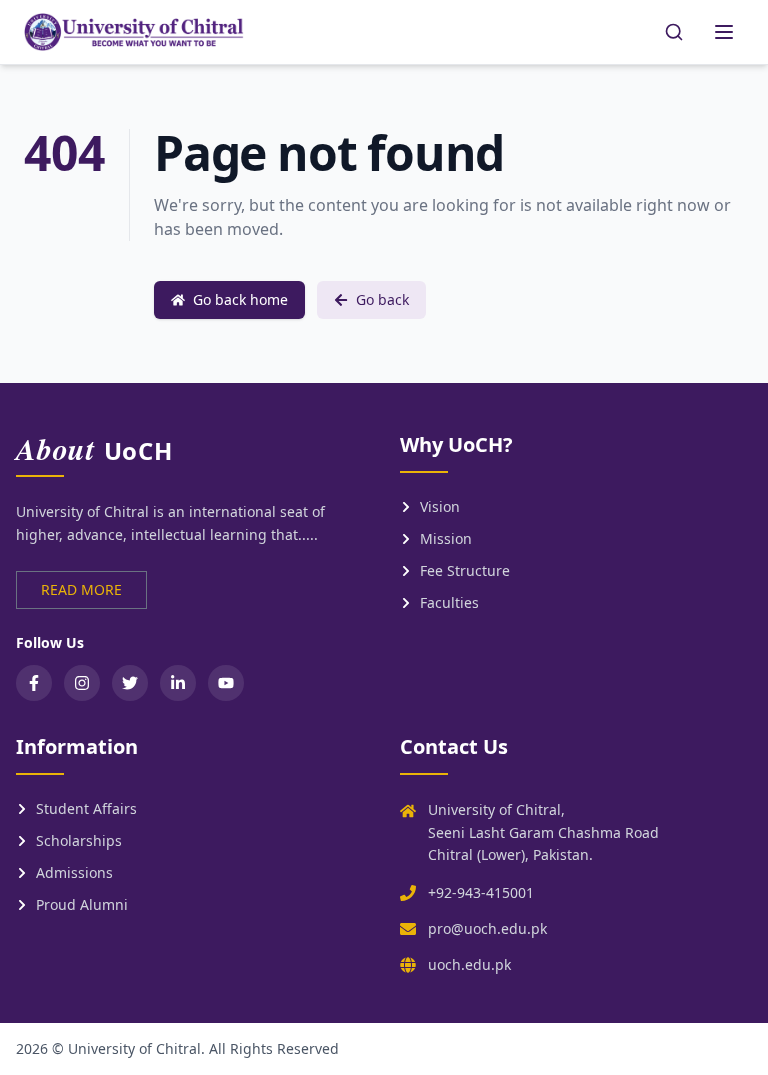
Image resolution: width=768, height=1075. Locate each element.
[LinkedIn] (178, 683)
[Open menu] (724, 32)
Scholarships (79, 840)
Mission (446, 538)
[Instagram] (82, 683)
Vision (440, 506)
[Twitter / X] (130, 683)
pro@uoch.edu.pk (487, 928)
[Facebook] (34, 683)
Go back (382, 299)
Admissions (74, 872)
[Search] (674, 32)
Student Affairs (86, 808)
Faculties (449, 602)
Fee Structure (465, 570)
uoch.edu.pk (469, 964)
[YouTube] (226, 683)
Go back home (240, 299)
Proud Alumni (82, 904)
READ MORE (81, 589)
